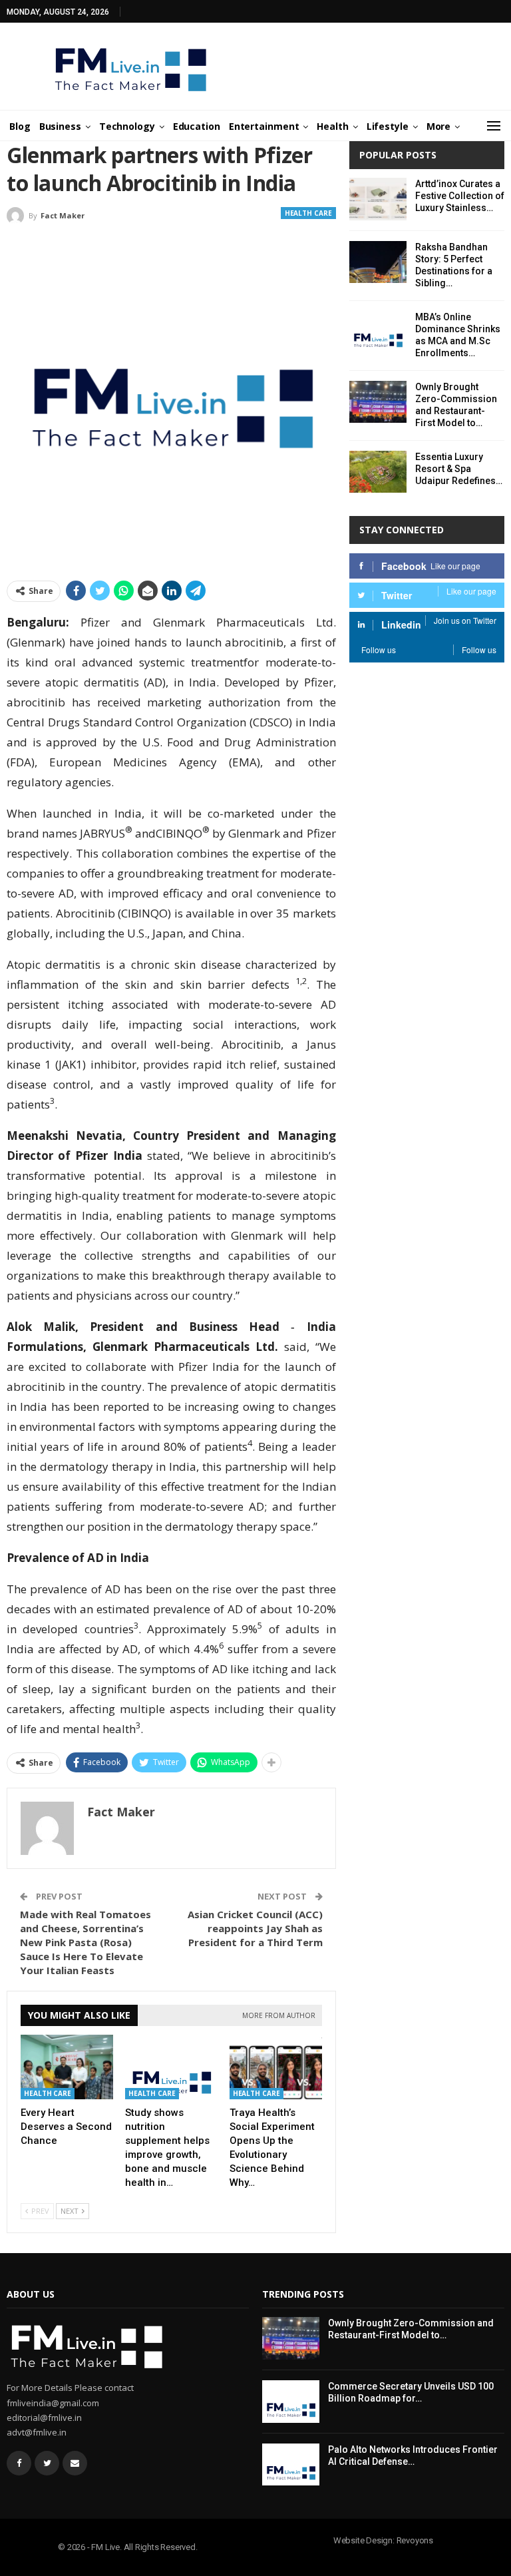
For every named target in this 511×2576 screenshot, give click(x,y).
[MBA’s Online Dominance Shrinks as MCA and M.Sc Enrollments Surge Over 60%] (378, 332)
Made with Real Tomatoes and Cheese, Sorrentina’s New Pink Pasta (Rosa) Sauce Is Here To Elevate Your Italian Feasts (85, 1942)
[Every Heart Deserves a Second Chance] (67, 2067)
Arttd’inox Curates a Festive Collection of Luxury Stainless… (460, 196)
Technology (127, 126)
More (439, 126)
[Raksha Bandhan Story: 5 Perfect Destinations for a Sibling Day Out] (378, 262)
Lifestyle (388, 126)
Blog (20, 126)
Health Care (308, 213)
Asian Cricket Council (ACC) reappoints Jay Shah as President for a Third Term (255, 1928)
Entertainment (264, 126)
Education (197, 126)
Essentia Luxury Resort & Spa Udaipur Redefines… (459, 469)
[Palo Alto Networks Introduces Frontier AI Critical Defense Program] (291, 2465)
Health (332, 126)
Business (60, 126)
